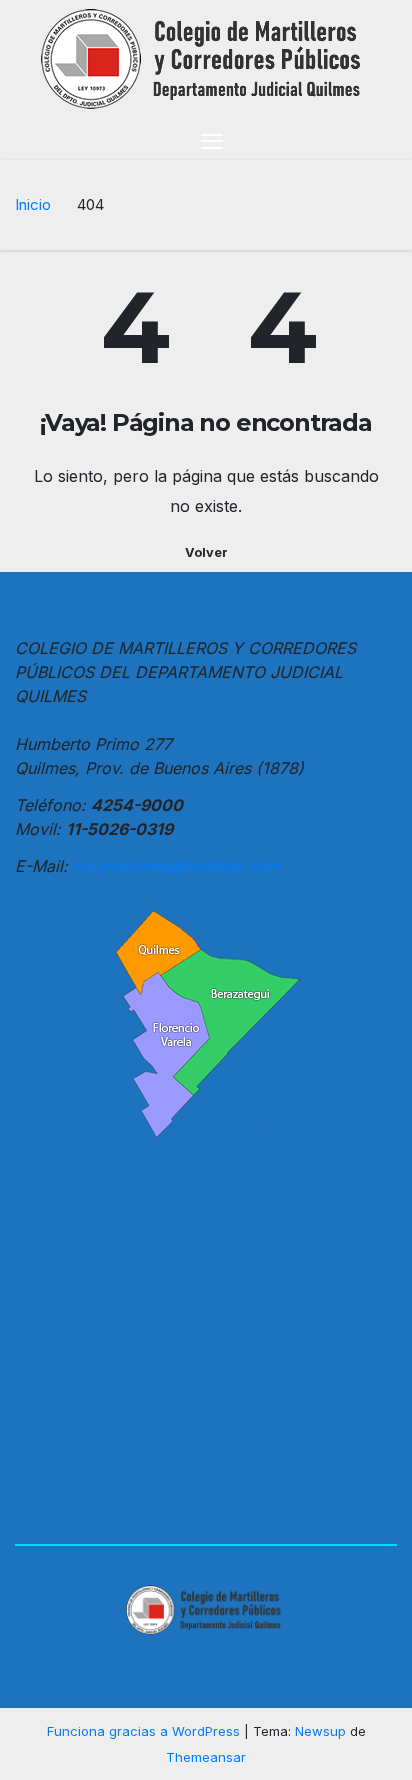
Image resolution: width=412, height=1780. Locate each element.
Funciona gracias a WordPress (145, 1731)
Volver (206, 552)
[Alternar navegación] (212, 140)
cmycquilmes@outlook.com (177, 866)
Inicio (33, 204)
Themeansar (206, 1757)
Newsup (320, 1731)
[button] (385, 140)
